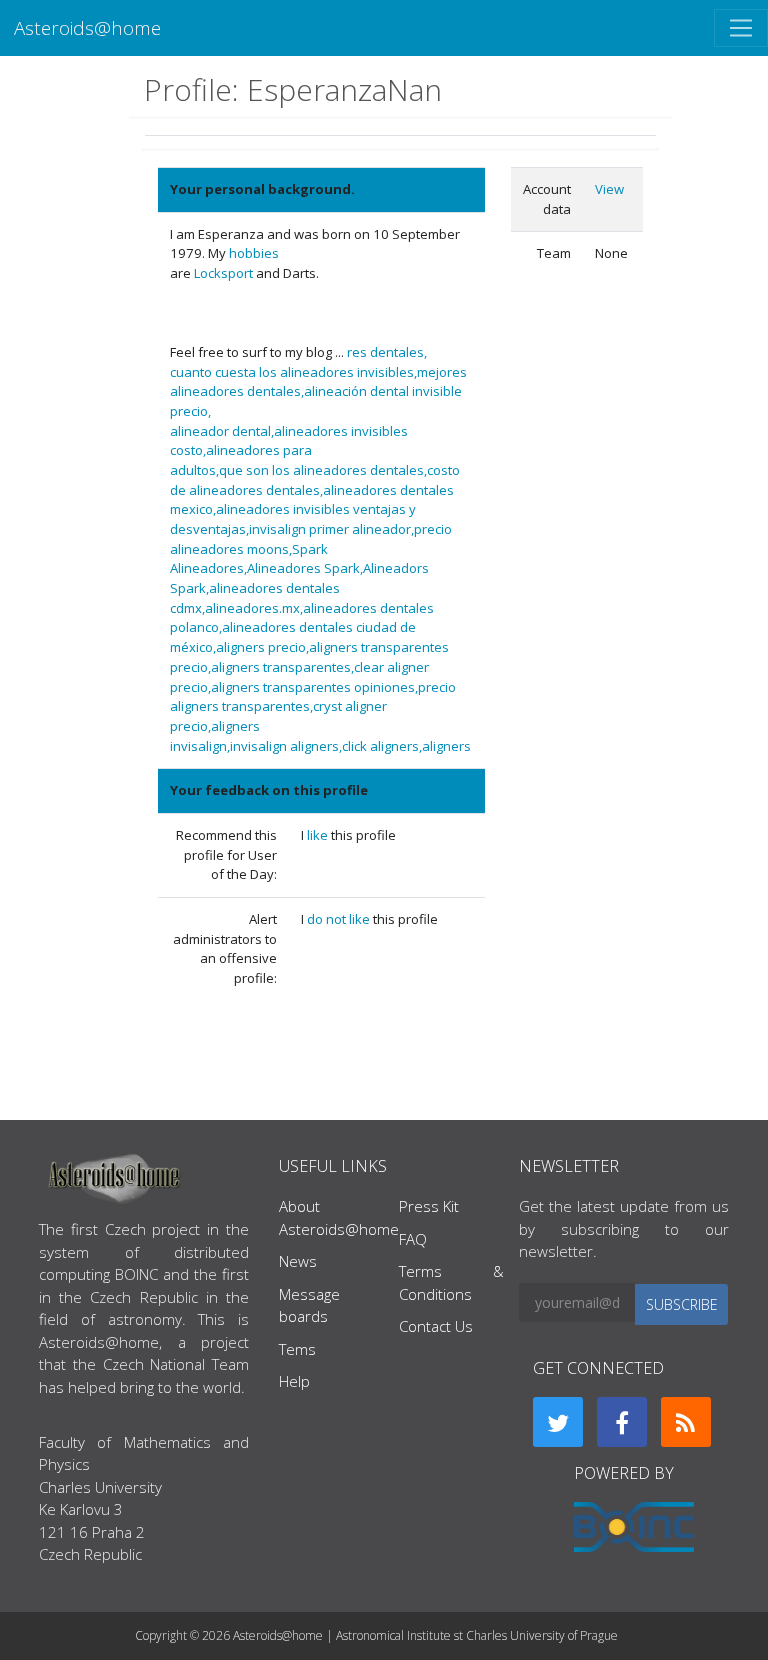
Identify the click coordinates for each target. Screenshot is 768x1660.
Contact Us (436, 1326)
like (319, 835)
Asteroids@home (87, 27)
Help (294, 1381)
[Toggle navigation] (741, 28)
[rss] (686, 1422)
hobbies (254, 253)
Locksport (223, 273)
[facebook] (622, 1422)
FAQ (413, 1239)
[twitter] (558, 1422)
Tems (297, 1349)
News (298, 1261)
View (609, 189)
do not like (340, 919)
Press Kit (429, 1206)
